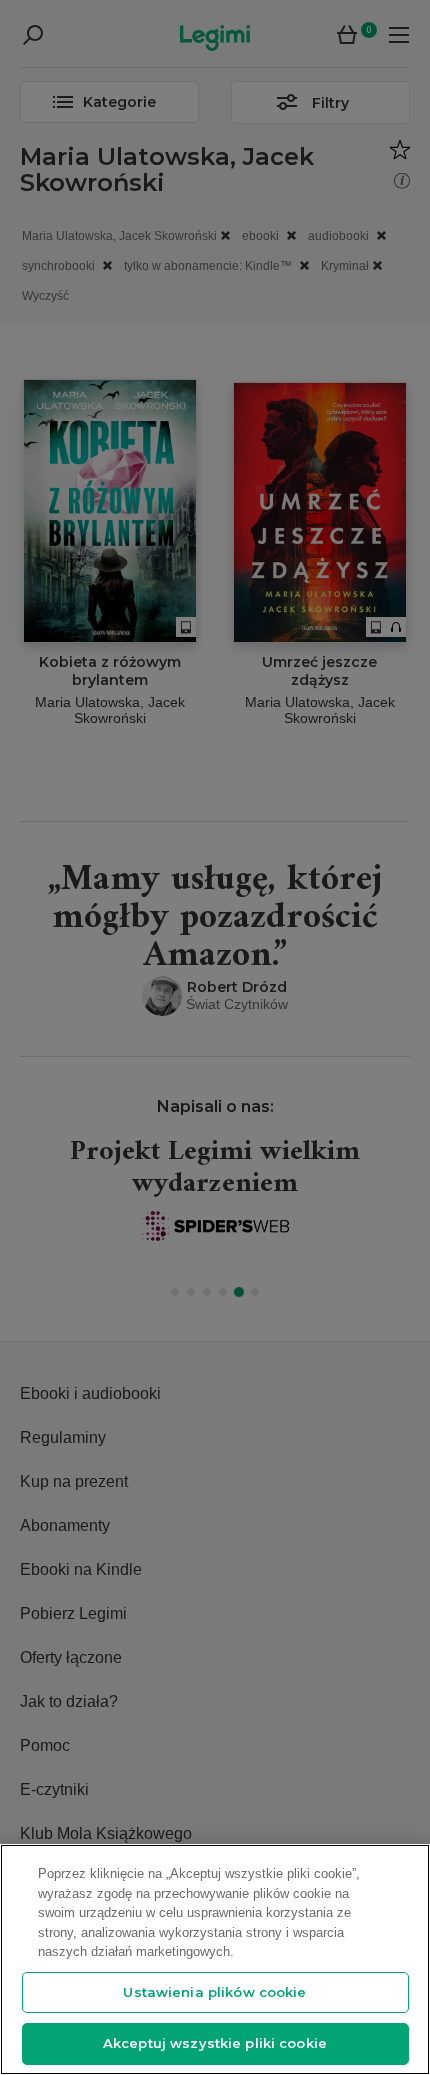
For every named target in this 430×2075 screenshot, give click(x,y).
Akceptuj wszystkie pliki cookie (215, 2043)
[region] (215, 1959)
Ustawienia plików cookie (214, 1992)
